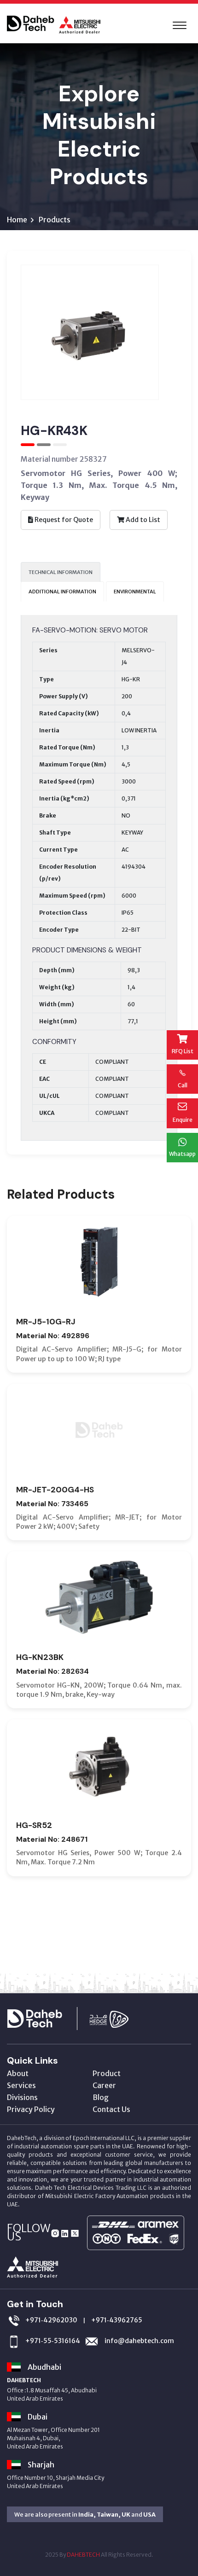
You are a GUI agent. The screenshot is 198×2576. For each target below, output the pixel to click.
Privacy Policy (31, 2109)
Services (21, 2085)
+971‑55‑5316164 (53, 2341)
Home (17, 220)
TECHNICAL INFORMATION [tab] (61, 572)
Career (104, 2085)
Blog (101, 2097)
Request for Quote (63, 520)
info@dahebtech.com (139, 2341)
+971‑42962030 (51, 2320)
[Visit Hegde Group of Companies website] (118, 2018)
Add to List (142, 520)
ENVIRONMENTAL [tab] (135, 592)
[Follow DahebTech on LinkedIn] (65, 2233)
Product (107, 2073)
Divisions (22, 2097)
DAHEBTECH (83, 2555)
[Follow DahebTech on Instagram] (55, 2233)
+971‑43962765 (117, 2320)
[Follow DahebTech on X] (75, 2233)
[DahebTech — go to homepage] (47, 2018)
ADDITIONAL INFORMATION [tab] (62, 592)
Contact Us (111, 2109)
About (18, 2073)
